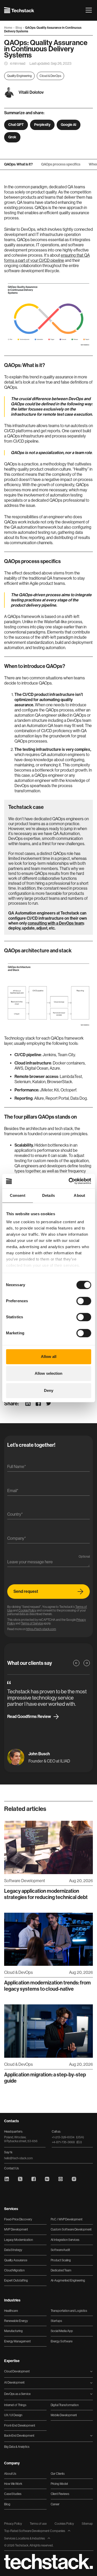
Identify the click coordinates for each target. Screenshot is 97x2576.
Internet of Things (15, 2405)
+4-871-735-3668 (67, 2142)
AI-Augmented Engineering (68, 2280)
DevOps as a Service (17, 2394)
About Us (10, 2474)
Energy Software (62, 2341)
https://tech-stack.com (41, 1629)
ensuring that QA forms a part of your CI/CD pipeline (47, 258)
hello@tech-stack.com (18, 2158)
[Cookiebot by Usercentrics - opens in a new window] (69, 1181)
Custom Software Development (71, 2229)
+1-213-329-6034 (68, 2137)
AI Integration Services (65, 2240)
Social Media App (62, 2331)
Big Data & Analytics (17, 2447)
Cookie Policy (27, 1610)
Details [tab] (48, 1195)
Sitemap (87, 2524)
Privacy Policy (13, 2524)
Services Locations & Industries (25, 2538)
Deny (49, 1390)
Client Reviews (60, 2494)
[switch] (84, 1301)
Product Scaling (61, 2260)
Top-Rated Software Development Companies (35, 2531)
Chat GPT (16, 125)
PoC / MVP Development (67, 2219)
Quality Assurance (16, 2260)
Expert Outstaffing (16, 2280)
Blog (19, 28)
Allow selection (48, 1373)
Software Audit (60, 2250)
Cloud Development (17, 2371)
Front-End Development (20, 2426)
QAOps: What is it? (18, 164)
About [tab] (79, 1195)
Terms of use (38, 2524)
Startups (56, 2321)
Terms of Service (32, 1623)
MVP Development (16, 2229)
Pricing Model (59, 2484)
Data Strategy (13, 2250)
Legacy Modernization (18, 2240)
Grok (12, 137)
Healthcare (11, 2311)
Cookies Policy (64, 2524)
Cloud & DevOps (50, 76)
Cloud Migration (14, 2270)
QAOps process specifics (61, 164)
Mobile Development (64, 2415)
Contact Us (12, 2168)
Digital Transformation (65, 2405)
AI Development (14, 2383)
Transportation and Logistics (69, 2311)
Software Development (25, 1881)
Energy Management (17, 2341)
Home (9, 28)
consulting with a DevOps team (56, 923)
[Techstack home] (19, 10)
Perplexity (42, 125)
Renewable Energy (16, 2321)
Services (11, 2209)
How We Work (13, 2484)
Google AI (69, 125)
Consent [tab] (18, 1195)
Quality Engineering (19, 76)
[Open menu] (89, 10)
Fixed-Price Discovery (18, 2219)
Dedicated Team (61, 2270)
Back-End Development (19, 2436)
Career (55, 2504)
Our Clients (58, 2474)
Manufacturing (13, 2331)
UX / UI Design (13, 2415)
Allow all (49, 1357)
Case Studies (13, 2494)
